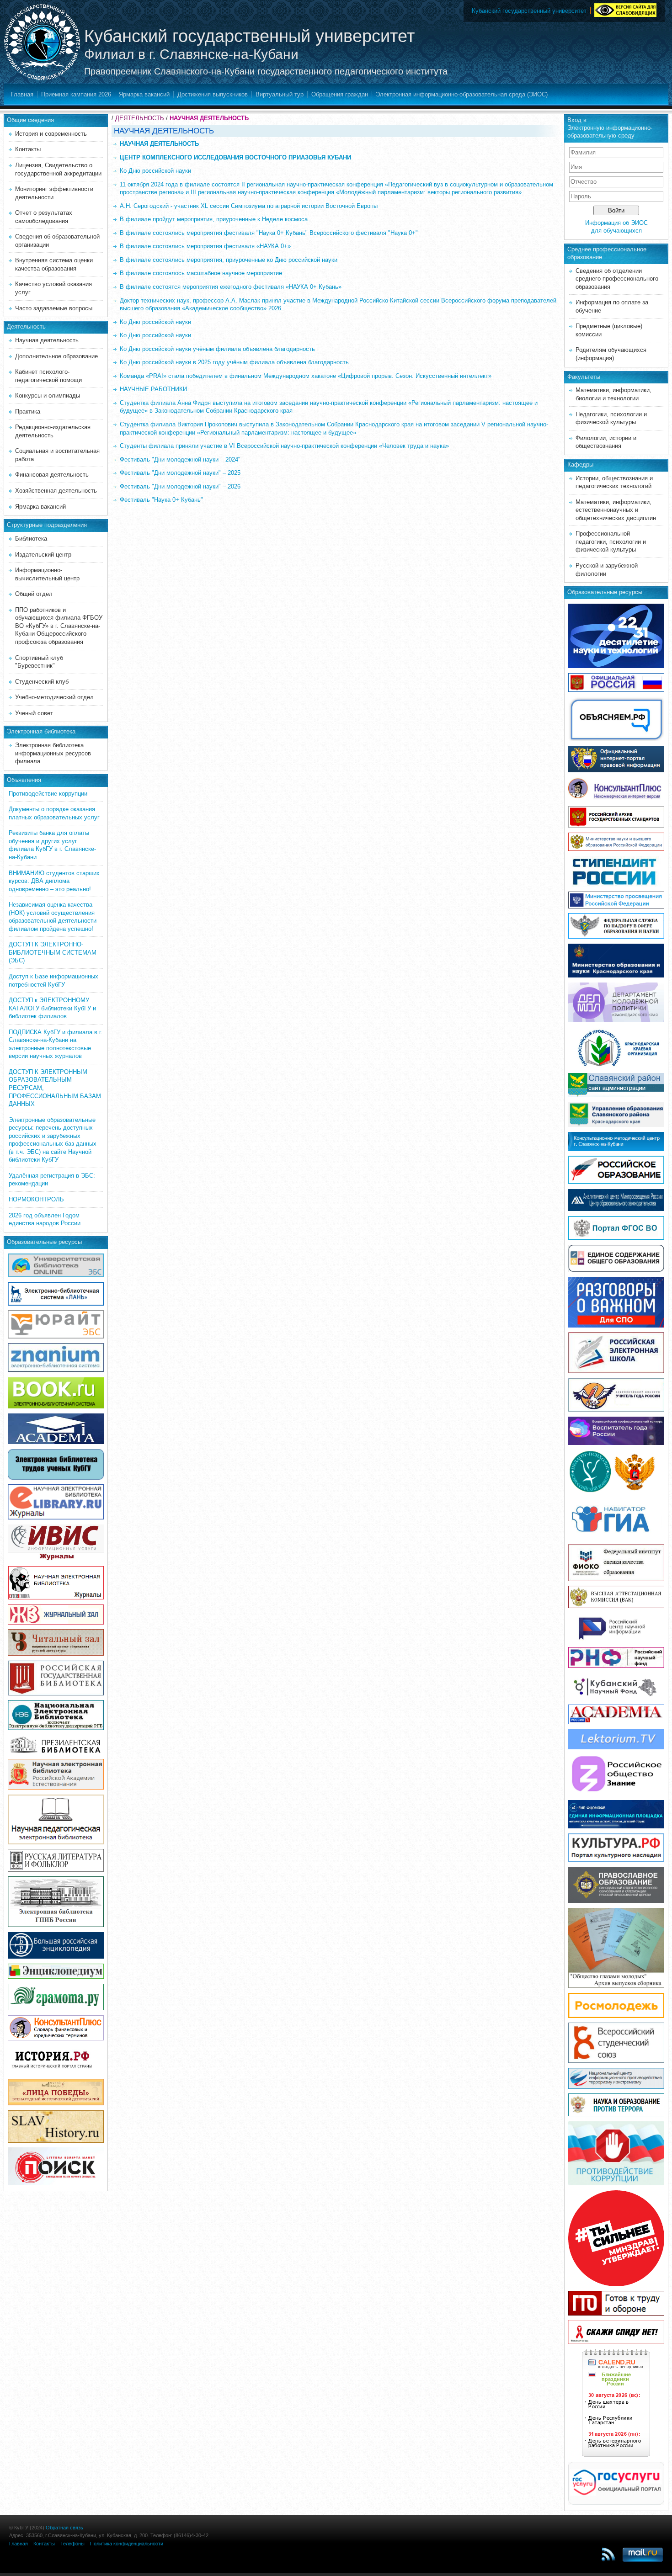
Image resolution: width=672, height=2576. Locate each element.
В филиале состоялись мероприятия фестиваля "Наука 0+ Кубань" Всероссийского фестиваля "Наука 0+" (269, 233)
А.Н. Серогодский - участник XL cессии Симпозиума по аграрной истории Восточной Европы (249, 206)
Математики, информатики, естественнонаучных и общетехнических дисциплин (616, 510)
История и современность (51, 134)
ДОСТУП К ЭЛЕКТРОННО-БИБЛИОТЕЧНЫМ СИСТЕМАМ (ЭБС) (53, 952)
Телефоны (72, 2544)
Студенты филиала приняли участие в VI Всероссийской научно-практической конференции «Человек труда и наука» (284, 446)
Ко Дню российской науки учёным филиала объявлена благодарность (217, 349)
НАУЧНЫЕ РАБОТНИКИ (153, 389)
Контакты (28, 149)
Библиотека (31, 539)
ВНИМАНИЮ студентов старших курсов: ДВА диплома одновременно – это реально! (54, 881)
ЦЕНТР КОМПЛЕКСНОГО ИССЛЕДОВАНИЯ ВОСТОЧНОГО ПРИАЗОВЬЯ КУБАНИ (235, 157)
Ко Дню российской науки (155, 171)
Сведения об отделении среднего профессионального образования (617, 279)
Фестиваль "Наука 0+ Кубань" (161, 500)
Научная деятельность (47, 340)
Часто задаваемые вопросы (54, 308)
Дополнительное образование (56, 356)
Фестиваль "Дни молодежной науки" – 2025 (180, 473)
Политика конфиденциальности (127, 2544)
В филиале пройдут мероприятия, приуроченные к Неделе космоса (214, 219)
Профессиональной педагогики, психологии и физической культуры (611, 542)
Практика (28, 412)
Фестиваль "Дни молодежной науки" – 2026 (180, 486)
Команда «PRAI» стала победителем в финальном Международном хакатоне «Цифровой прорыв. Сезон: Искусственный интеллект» (306, 376)
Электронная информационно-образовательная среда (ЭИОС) (462, 94)
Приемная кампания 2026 (76, 94)
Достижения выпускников (213, 94)
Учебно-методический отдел (54, 697)
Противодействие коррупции (48, 794)
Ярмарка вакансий (144, 94)
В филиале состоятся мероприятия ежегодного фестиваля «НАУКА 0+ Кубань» (231, 287)
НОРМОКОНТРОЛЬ (36, 1199)
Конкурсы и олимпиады (48, 396)
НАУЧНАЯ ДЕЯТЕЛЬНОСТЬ (209, 118)
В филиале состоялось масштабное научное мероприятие (201, 273)
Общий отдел (34, 594)
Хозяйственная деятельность (56, 491)
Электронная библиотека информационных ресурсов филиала (53, 753)
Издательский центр (43, 555)
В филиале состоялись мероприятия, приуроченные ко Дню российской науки (229, 260)
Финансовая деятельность (52, 475)
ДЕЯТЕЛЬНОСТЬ (140, 118)
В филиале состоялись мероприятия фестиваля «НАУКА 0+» (205, 246)
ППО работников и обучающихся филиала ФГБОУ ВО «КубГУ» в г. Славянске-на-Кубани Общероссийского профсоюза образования (59, 626)
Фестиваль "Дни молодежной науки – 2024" (180, 459)
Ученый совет (34, 713)
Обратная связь (64, 2528)
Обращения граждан (340, 94)
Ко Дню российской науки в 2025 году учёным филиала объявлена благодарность (234, 362)
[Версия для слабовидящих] (625, 9)
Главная (22, 94)
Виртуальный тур (280, 94)
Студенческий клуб (42, 682)
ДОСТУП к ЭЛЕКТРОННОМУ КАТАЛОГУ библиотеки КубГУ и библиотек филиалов (52, 1008)
